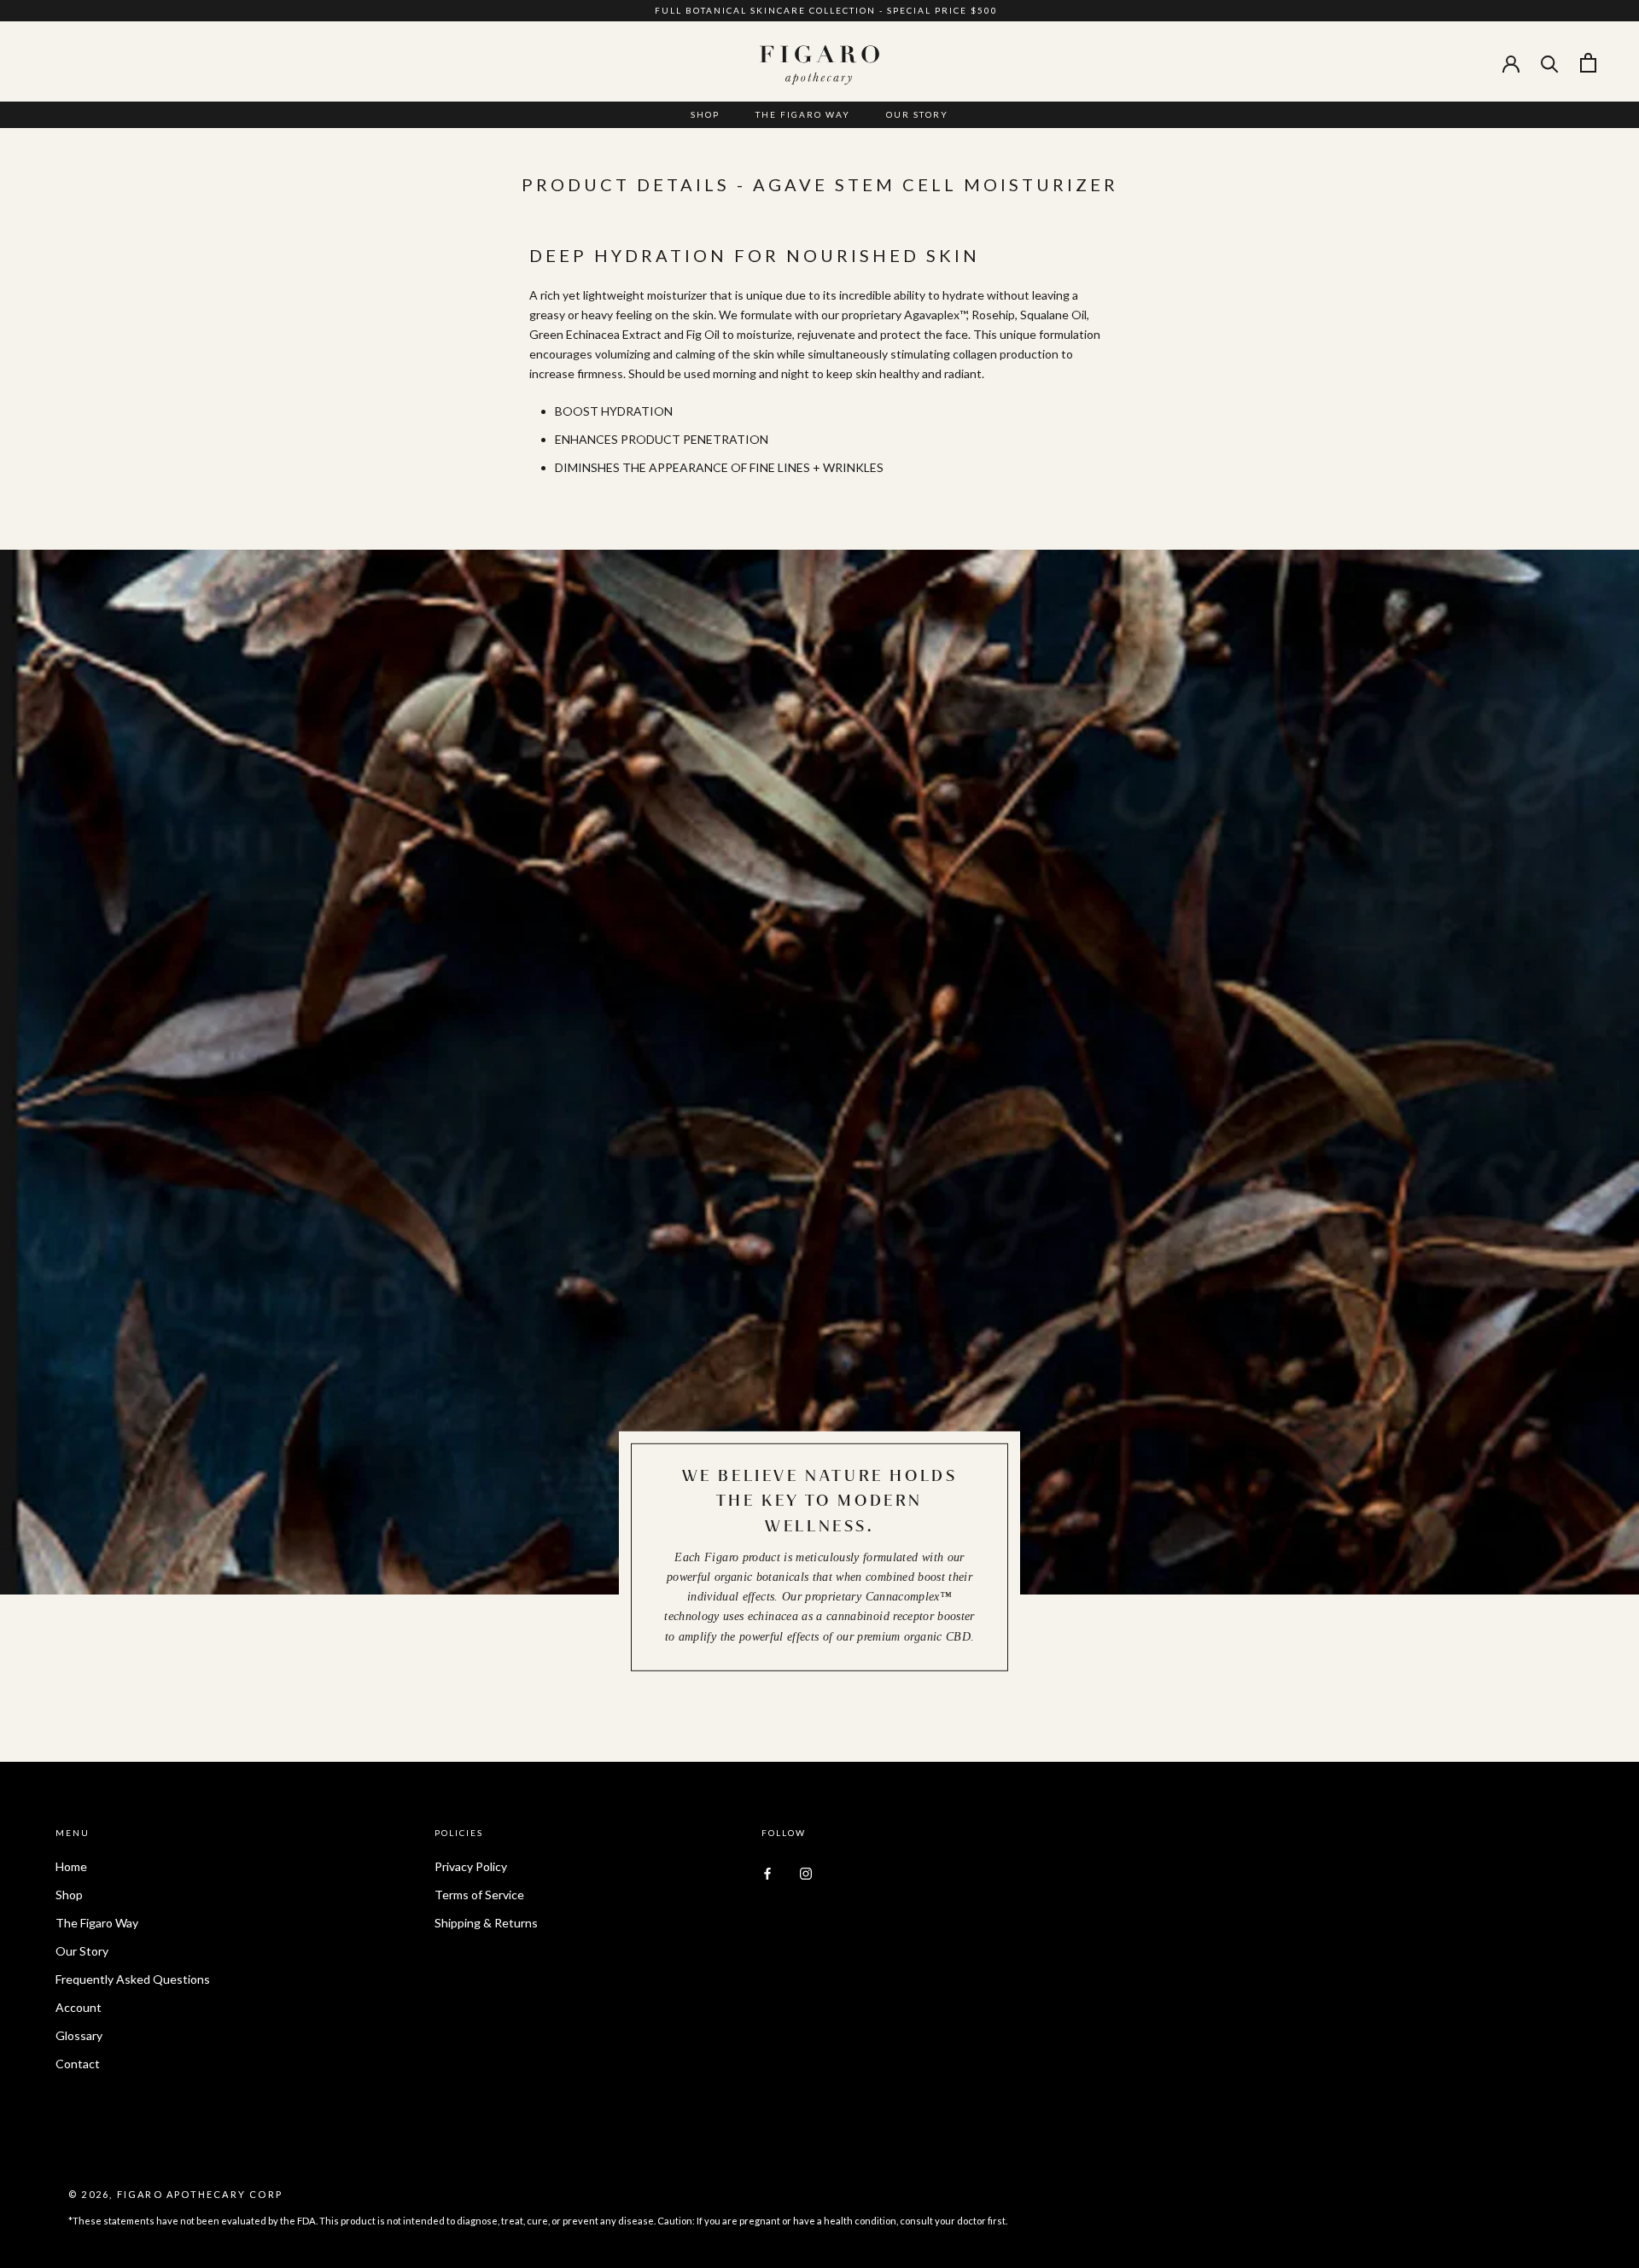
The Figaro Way (803, 114)
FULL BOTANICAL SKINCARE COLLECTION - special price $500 (826, 10)
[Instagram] (806, 1872)
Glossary (79, 2035)
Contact (78, 2064)
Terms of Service (479, 1895)
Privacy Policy (471, 1866)
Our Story (917, 114)
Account (79, 2007)
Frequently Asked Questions (133, 1979)
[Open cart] (1588, 63)
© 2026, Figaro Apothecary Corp (175, 2194)
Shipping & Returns (486, 1923)
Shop (705, 114)
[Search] (1550, 63)
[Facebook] (767, 1872)
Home (71, 1866)
